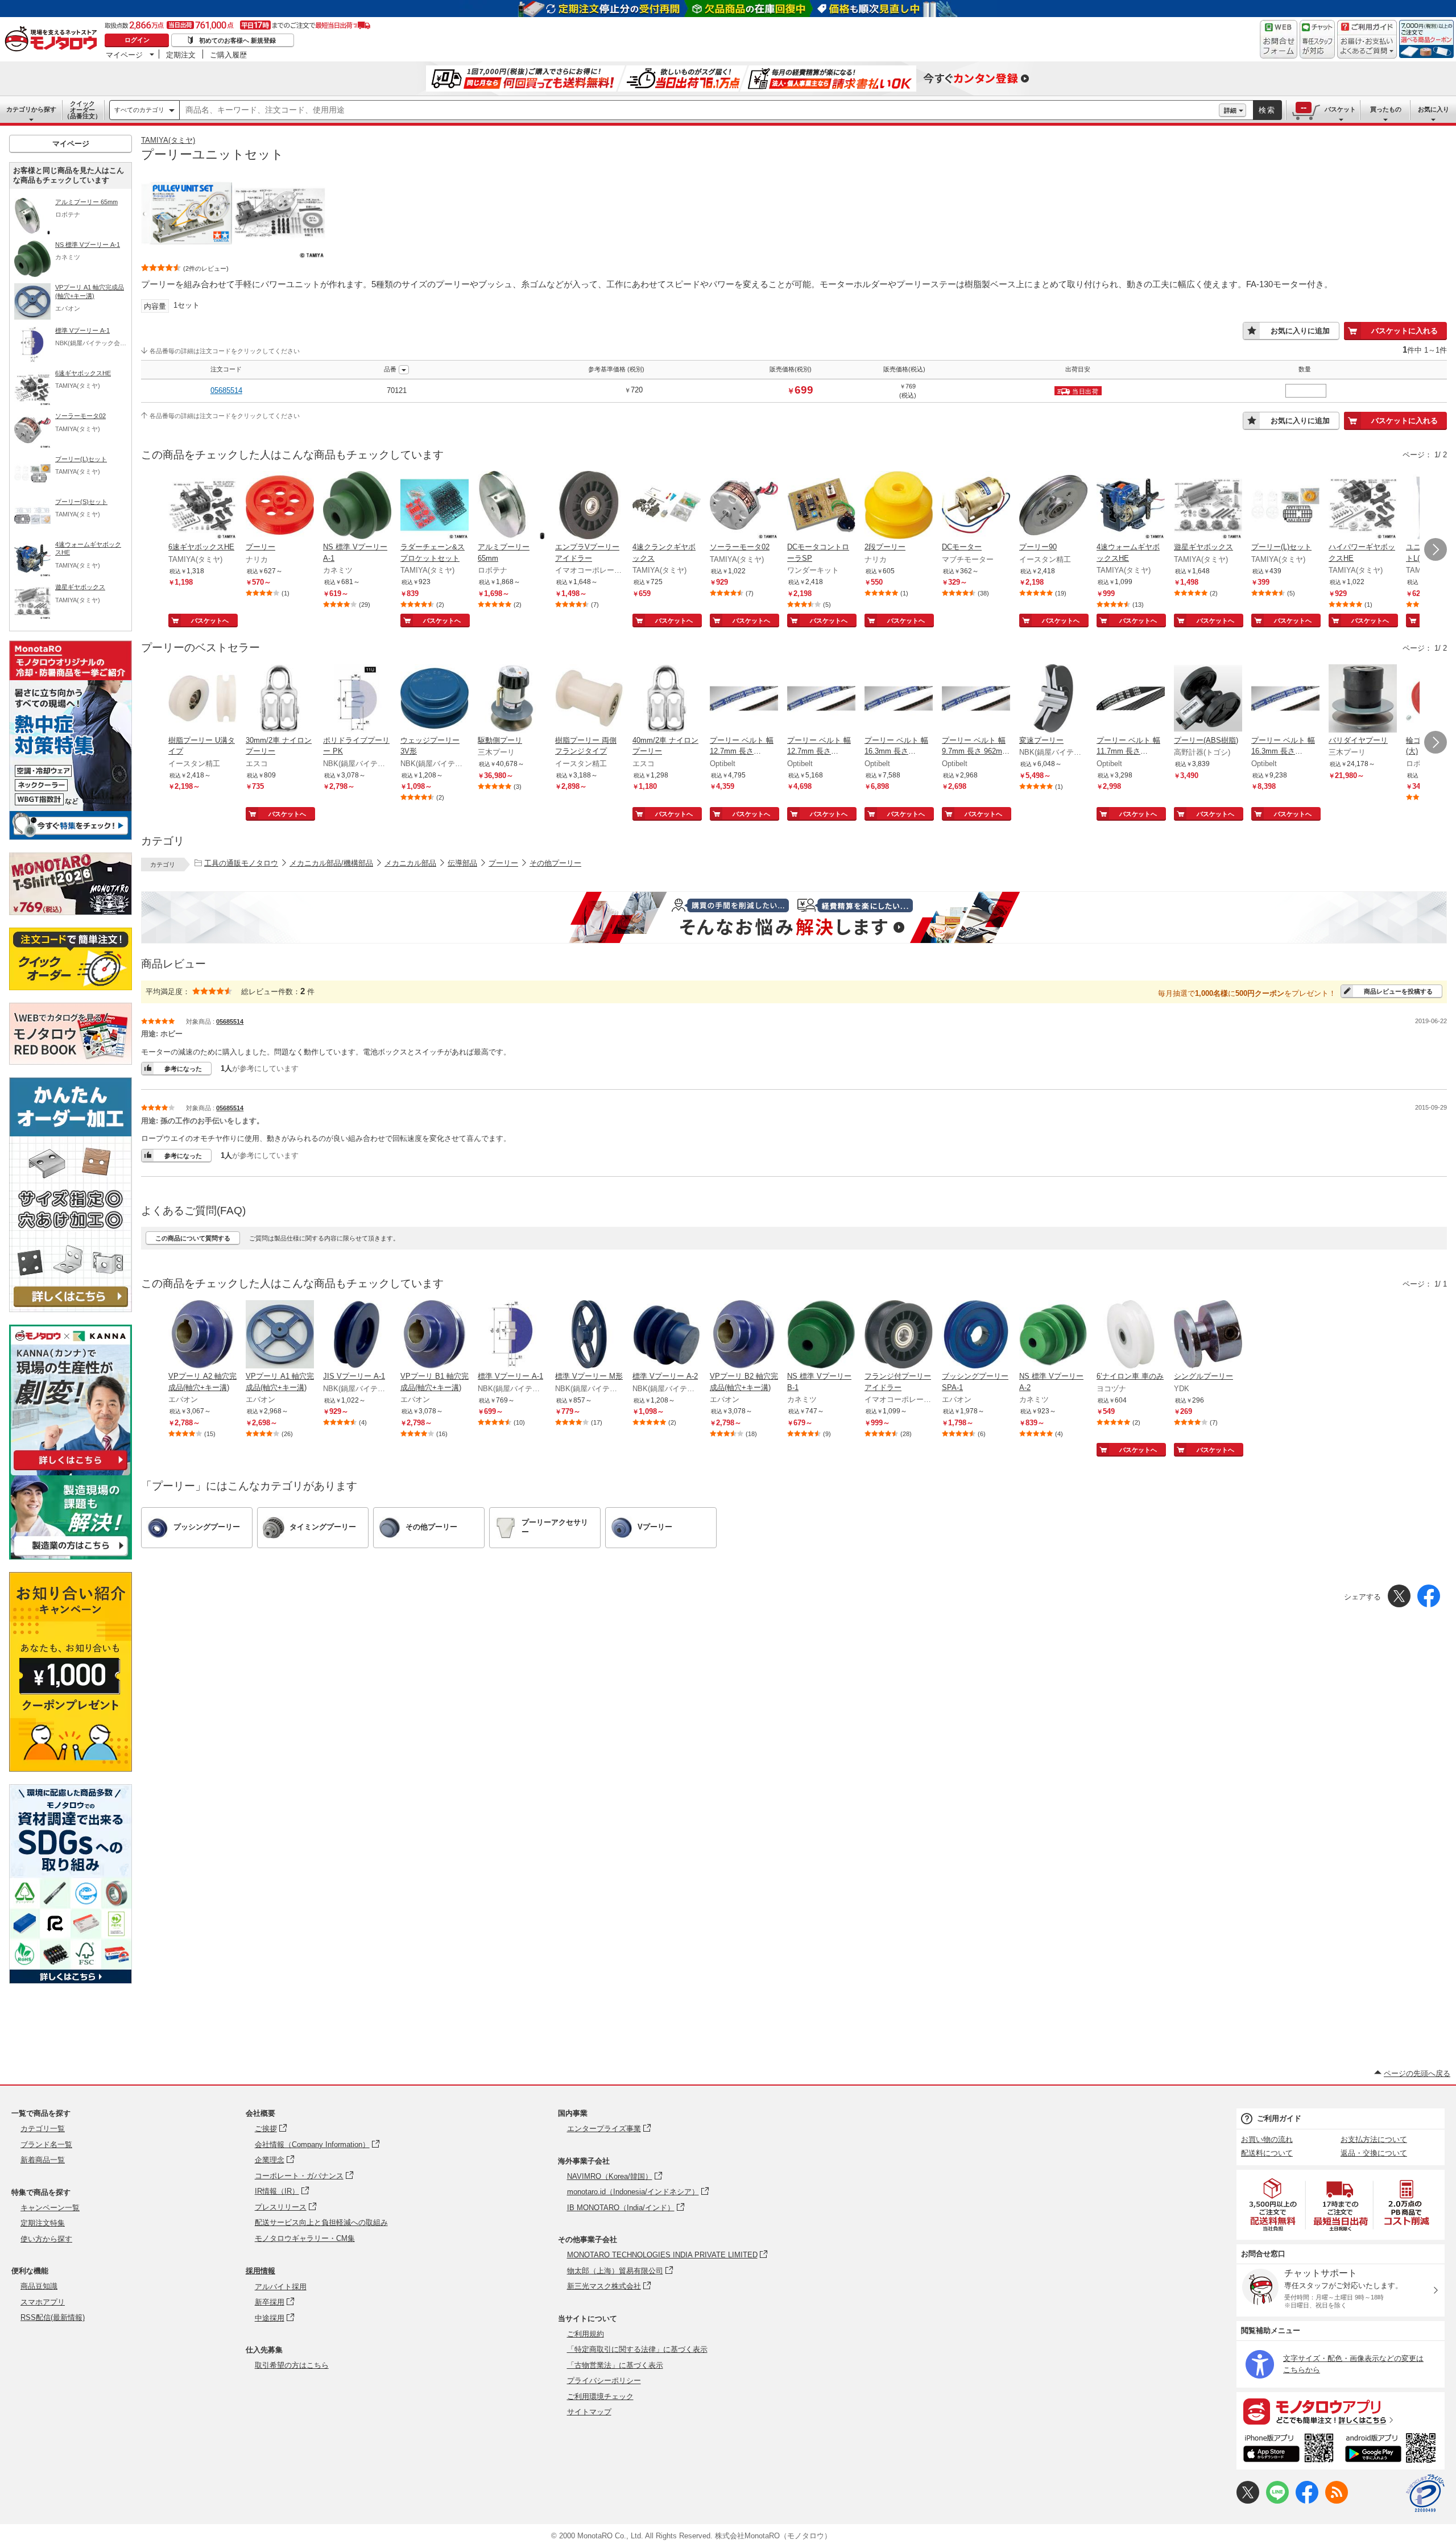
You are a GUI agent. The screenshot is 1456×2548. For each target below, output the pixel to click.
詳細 (1230, 110)
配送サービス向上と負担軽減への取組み (321, 2222)
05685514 (226, 390)
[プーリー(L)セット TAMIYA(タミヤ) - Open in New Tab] (1285, 506)
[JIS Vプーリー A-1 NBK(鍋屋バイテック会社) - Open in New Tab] (357, 1335)
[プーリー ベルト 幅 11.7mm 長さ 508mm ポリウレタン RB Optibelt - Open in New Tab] (1131, 700)
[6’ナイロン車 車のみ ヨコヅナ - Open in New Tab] (1131, 1335)
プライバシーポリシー (604, 2381)
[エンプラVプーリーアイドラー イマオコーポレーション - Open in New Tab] (589, 506)
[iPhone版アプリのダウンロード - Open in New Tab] (1289, 2450)
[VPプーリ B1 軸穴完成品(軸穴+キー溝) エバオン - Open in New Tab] (435, 1335)
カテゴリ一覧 (43, 2129)
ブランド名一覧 (46, 2144)
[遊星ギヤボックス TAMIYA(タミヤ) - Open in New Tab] (1208, 506)
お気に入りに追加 (1300, 331)
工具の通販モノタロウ (241, 863)
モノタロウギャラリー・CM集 (305, 2238)
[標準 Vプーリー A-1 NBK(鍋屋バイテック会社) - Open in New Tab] (512, 1335)
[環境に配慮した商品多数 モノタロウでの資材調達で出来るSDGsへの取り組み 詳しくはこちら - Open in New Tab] (71, 1981)
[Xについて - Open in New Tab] (1248, 2501)
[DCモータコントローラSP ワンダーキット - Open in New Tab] (821, 506)
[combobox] (699, 110)
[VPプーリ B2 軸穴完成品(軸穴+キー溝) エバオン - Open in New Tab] (744, 1335)
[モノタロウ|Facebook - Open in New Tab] (1307, 2501)
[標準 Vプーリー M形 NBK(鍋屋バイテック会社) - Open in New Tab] (589, 1335)
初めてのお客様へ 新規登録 (237, 40)
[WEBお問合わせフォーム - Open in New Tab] (1279, 39)
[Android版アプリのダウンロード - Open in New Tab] (1393, 2450)
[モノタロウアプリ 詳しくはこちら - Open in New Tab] (1341, 2411)
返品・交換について (1374, 2153)
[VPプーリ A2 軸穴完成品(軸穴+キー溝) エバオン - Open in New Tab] (202, 1335)
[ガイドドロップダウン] (1367, 47)
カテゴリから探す (31, 109)
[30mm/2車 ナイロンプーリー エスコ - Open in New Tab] (280, 700)
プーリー (503, 863)
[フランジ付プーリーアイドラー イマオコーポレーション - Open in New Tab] (899, 1335)
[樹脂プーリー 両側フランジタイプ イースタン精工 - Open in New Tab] (589, 700)
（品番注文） (82, 110)
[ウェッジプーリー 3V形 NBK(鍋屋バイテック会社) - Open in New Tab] (435, 700)
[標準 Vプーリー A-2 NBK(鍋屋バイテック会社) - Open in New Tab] (667, 1335)
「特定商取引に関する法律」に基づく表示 (637, 2349)
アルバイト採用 (281, 2287)
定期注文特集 (43, 2223)
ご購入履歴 (228, 55)
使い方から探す (46, 2239)
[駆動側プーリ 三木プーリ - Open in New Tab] (512, 700)
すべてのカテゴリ (139, 110)
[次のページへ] (1436, 549)
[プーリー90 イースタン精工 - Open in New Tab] (1053, 506)
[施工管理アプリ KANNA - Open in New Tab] (71, 1470)
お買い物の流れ (1267, 2139)
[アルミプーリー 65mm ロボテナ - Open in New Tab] (512, 506)
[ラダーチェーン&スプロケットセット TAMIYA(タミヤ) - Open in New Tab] (435, 506)
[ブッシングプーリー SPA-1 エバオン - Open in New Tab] (976, 1335)
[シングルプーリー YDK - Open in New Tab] (1208, 1335)
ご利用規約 (586, 2334)
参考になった (183, 1069)
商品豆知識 (39, 2286)
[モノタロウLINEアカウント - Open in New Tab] (1277, 2501)
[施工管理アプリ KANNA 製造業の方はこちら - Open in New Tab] (71, 1556)
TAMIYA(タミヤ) (168, 140)
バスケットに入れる (1405, 331)
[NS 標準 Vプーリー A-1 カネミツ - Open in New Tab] (357, 506)
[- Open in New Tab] (1273, 2205)
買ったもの (1386, 109)
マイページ (124, 55)
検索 (1267, 110)
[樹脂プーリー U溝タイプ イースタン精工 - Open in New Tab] (202, 700)
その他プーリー (555, 863)
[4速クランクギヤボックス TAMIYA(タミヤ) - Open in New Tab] (667, 506)
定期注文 (181, 55)
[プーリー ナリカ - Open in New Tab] (280, 506)
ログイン (137, 40)
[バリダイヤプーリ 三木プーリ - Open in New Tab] (1363, 700)
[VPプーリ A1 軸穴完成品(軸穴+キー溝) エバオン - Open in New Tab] (280, 1335)
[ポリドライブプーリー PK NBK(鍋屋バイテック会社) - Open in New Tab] (357, 700)
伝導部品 (462, 863)
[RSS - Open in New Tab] (1337, 2501)
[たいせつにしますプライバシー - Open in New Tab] (1425, 2493)
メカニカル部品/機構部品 (331, 863)
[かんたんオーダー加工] (71, 1309)
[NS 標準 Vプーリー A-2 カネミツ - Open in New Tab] (1053, 1335)
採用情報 (260, 2271)
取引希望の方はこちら (292, 2365)
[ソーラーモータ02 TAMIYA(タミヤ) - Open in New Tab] (744, 506)
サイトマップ (589, 2412)
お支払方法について (1374, 2139)
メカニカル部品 (410, 863)
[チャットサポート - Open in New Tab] (1317, 39)
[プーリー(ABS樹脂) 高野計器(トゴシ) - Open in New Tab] (1208, 700)
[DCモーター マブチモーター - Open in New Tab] (976, 506)
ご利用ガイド (1279, 2118)
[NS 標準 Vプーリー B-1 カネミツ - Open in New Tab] (821, 1335)
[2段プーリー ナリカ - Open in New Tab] (899, 506)
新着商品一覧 (43, 2160)
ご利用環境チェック (600, 2396)
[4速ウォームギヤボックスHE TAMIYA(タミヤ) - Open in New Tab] (1131, 506)
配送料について (1267, 2153)
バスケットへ (210, 621)
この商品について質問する (193, 1238)
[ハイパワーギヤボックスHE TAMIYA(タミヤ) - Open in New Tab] (1363, 506)
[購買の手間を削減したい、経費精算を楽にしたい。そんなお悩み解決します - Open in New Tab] (794, 917)
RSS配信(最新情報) (53, 2317)
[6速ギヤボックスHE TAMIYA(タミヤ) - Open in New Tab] (202, 506)
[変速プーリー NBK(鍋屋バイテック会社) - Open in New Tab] (1053, 700)
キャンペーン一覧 (50, 2208)
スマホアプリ (43, 2302)
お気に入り (1434, 109)
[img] (53, 40)
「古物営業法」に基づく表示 (615, 2365)
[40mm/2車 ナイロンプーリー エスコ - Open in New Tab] (667, 700)
